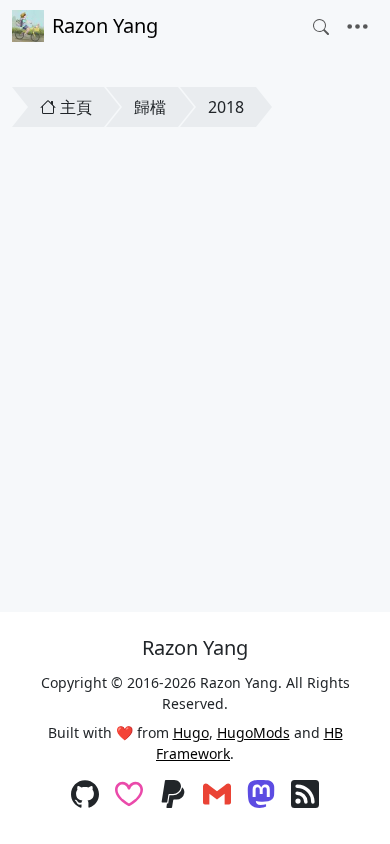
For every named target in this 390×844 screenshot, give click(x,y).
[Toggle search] (321, 27)
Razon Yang (105, 25)
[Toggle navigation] (357, 27)
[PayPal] (173, 796)
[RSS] (305, 796)
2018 (226, 107)
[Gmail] (217, 796)
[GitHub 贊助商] (129, 796)
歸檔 (150, 107)
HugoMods (253, 732)
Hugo (191, 732)
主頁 (76, 107)
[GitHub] (85, 796)
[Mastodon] (261, 796)
